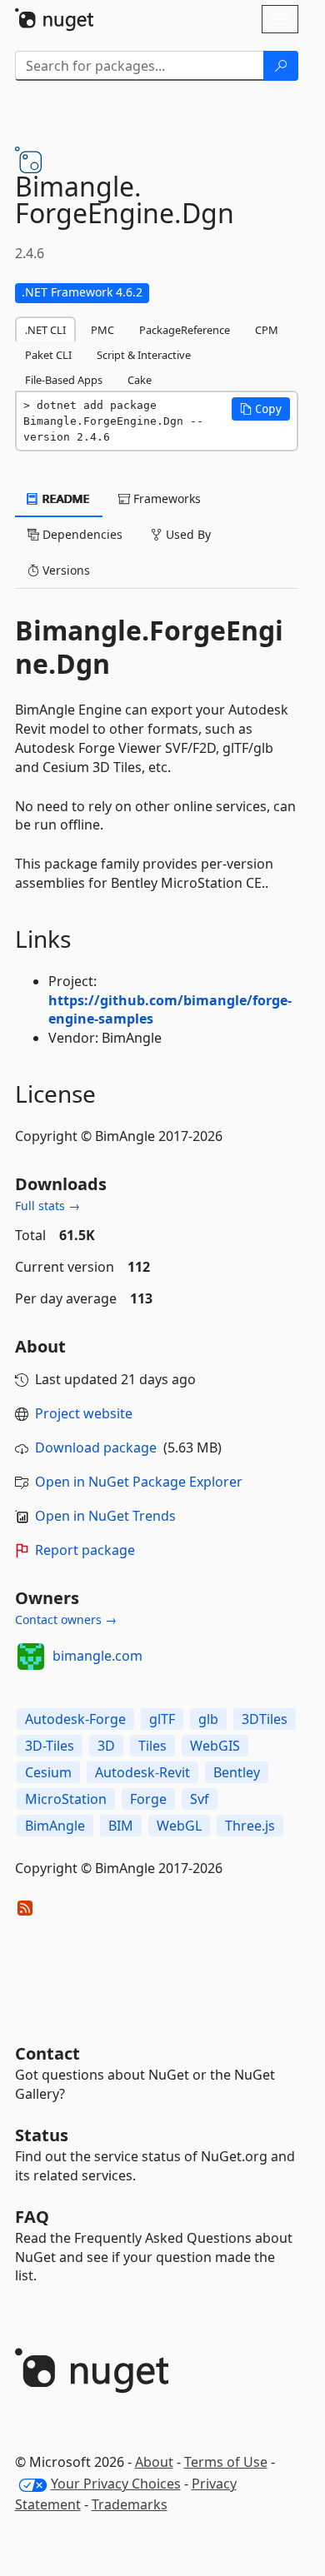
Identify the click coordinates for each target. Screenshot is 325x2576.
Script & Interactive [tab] (144, 355)
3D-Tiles (50, 1746)
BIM (121, 1826)
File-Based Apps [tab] (64, 380)
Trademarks (130, 2504)
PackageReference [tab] (185, 330)
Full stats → (47, 1206)
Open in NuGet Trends (105, 1516)
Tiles (152, 1746)
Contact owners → (66, 1619)
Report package (85, 1550)
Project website (84, 1413)
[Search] (281, 66)
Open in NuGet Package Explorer (139, 1482)
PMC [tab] (102, 330)
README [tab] (65, 498)
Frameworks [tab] (165, 498)
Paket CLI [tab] (48, 355)
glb (208, 1719)
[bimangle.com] (31, 1657)
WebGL (179, 1826)
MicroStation (66, 1799)
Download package (96, 1447)
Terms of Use (226, 2462)
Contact (47, 2053)
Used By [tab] (187, 534)
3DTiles (265, 1719)
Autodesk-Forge (75, 1719)
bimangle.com (97, 1656)
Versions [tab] (65, 570)
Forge (148, 1799)
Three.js (250, 1826)
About (154, 2462)
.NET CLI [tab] (45, 330)
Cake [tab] (140, 380)
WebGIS (215, 1746)
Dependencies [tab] (81, 534)
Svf (200, 1799)
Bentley (237, 1772)
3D (106, 1746)
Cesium (48, 1772)
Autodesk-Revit (142, 1772)
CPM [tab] (267, 330)
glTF (162, 1719)
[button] (261, 409)
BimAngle (55, 1826)
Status (42, 2135)
